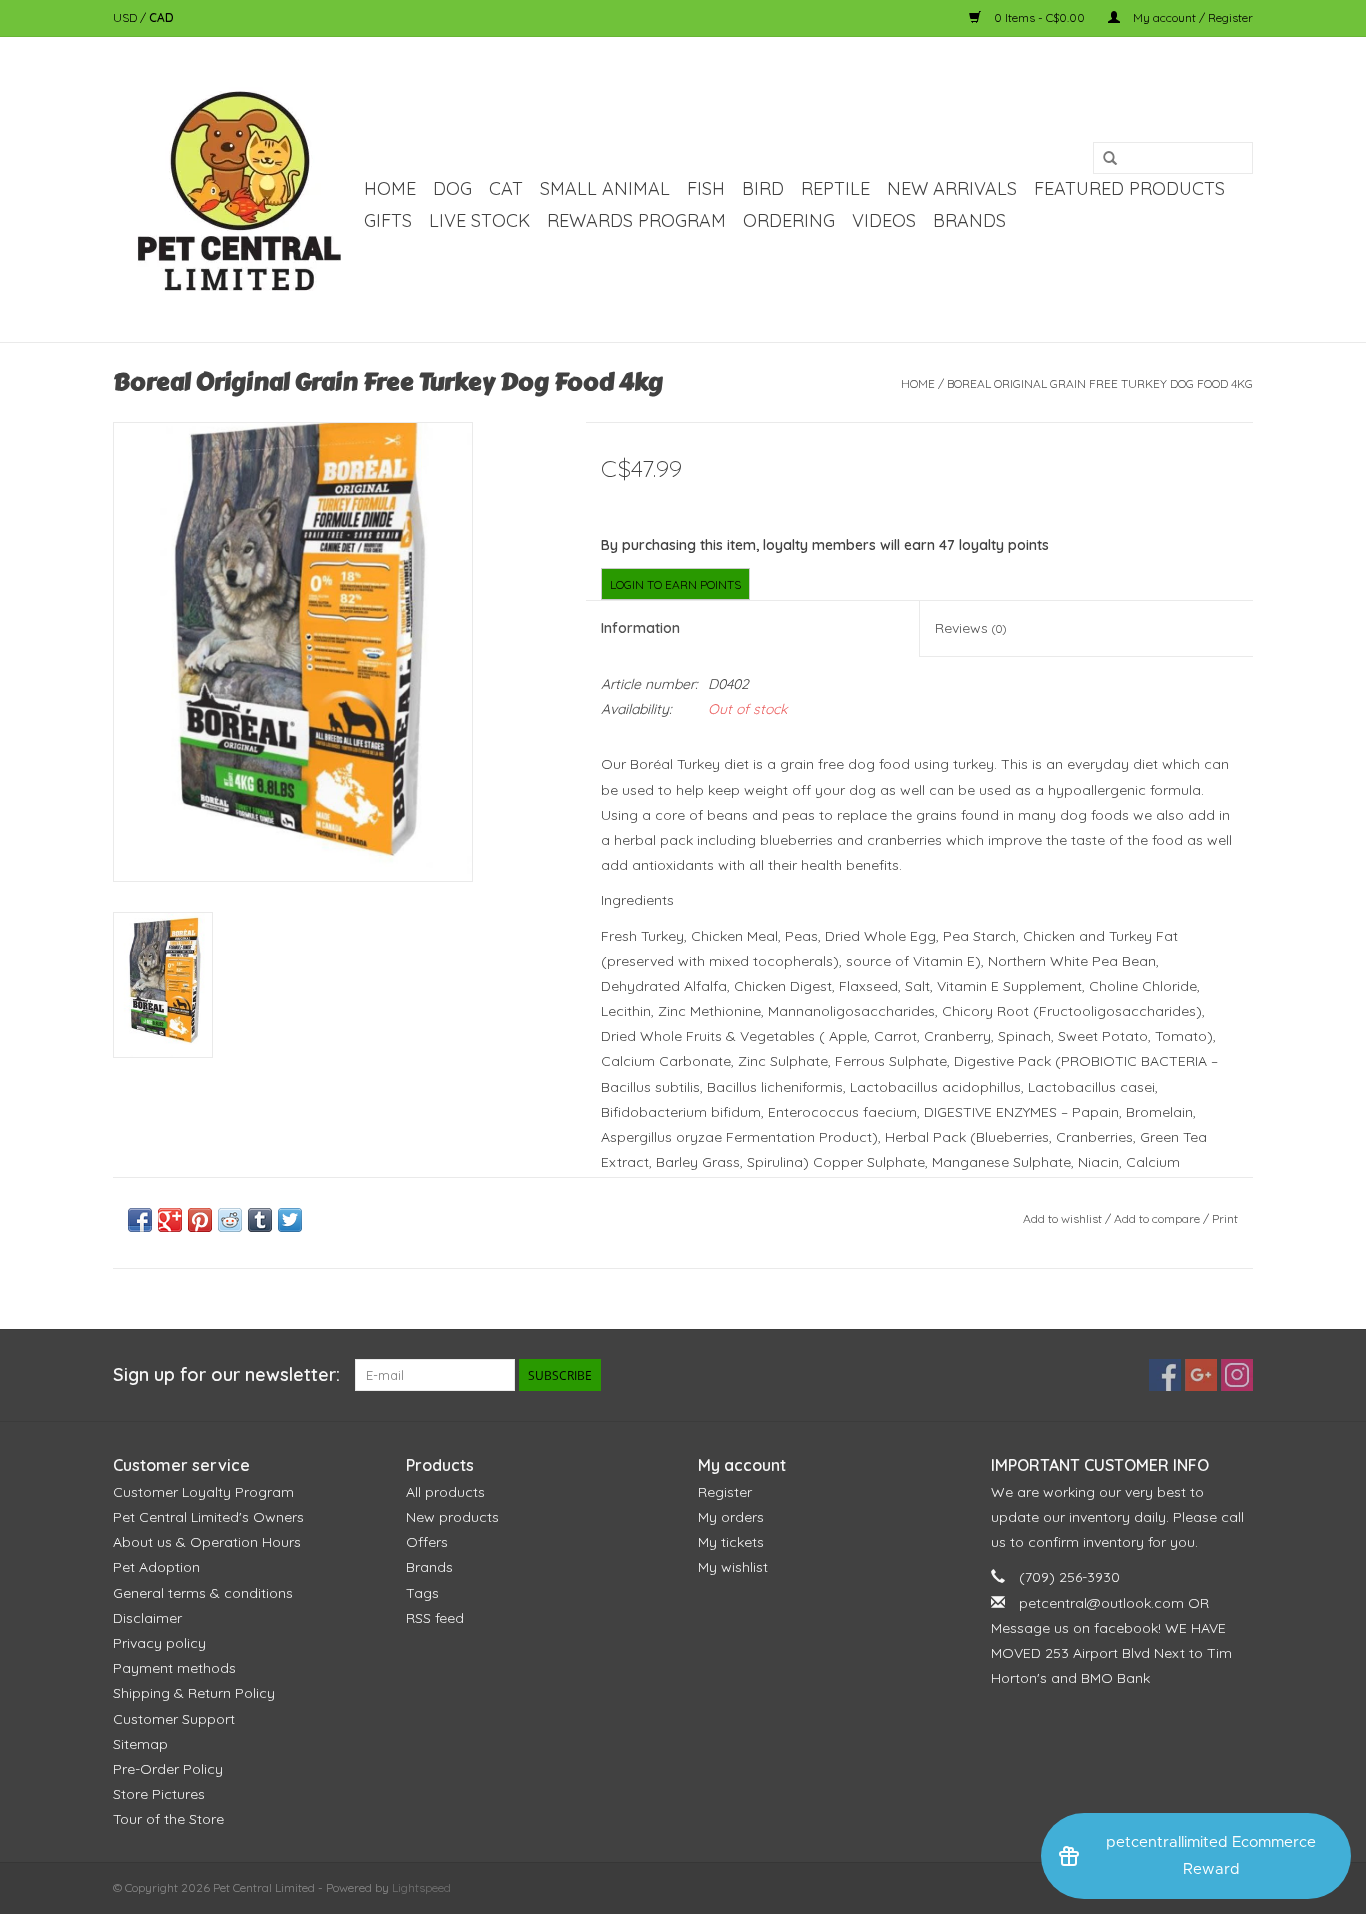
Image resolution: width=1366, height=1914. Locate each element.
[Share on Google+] (170, 1220)
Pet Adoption (156, 1567)
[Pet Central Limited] (235, 189)
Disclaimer (147, 1618)
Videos (884, 220)
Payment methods (174, 1668)
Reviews (970, 628)
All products (445, 1492)
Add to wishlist (1062, 1218)
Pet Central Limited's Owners (208, 1517)
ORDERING (789, 220)
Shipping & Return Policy (194, 1693)
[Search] (1110, 159)
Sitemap (140, 1744)
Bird (763, 188)
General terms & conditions (203, 1593)
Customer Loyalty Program (203, 1492)
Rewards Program (636, 220)
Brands (969, 220)
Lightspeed (421, 1887)
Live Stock (479, 220)
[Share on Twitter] (290, 1220)
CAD (161, 17)
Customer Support (174, 1719)
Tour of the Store (168, 1819)
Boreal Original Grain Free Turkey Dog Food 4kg (1100, 383)
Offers (427, 1542)
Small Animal (605, 188)
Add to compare (1158, 1218)
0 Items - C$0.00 (1039, 17)
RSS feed (435, 1618)
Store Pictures (159, 1794)
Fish (706, 188)
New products (452, 1517)
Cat (506, 188)
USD (126, 17)
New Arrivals (952, 188)
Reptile (835, 188)
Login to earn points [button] (675, 584)
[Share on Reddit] (230, 1220)
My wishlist (733, 1567)
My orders (731, 1517)
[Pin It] (200, 1220)
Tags (422, 1593)
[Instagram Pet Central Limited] (1237, 1375)
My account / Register (1191, 17)
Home (390, 188)
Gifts (388, 220)
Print (1225, 1218)
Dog (452, 188)
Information (640, 628)
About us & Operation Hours (207, 1542)
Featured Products (1129, 188)
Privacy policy (159, 1643)
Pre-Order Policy (168, 1769)
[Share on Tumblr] (260, 1220)
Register (725, 1492)
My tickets (731, 1542)
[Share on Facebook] (140, 1220)
